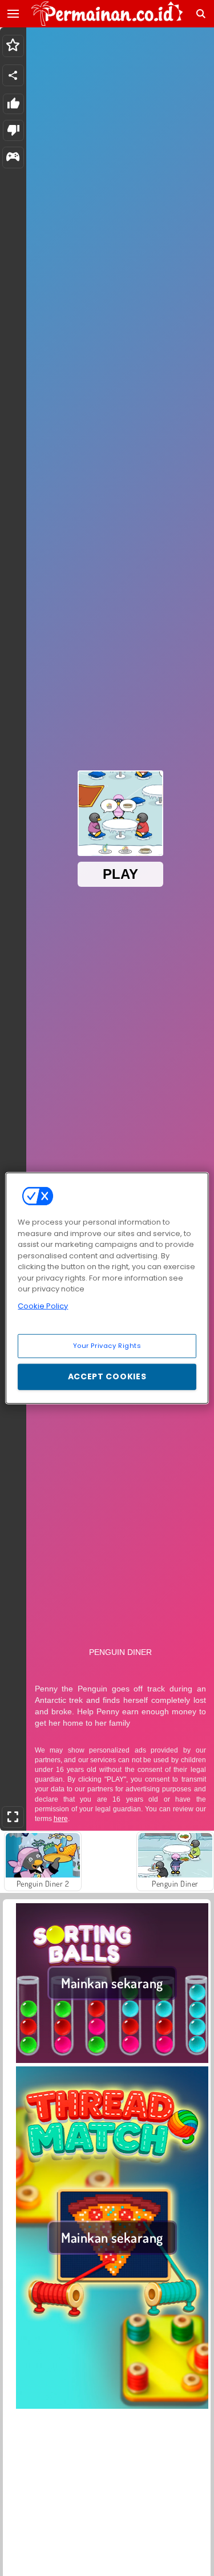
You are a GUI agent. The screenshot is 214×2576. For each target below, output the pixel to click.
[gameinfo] (13, 158)
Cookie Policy (43, 1305)
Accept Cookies (107, 1376)
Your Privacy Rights (107, 1346)
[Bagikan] (13, 75)
